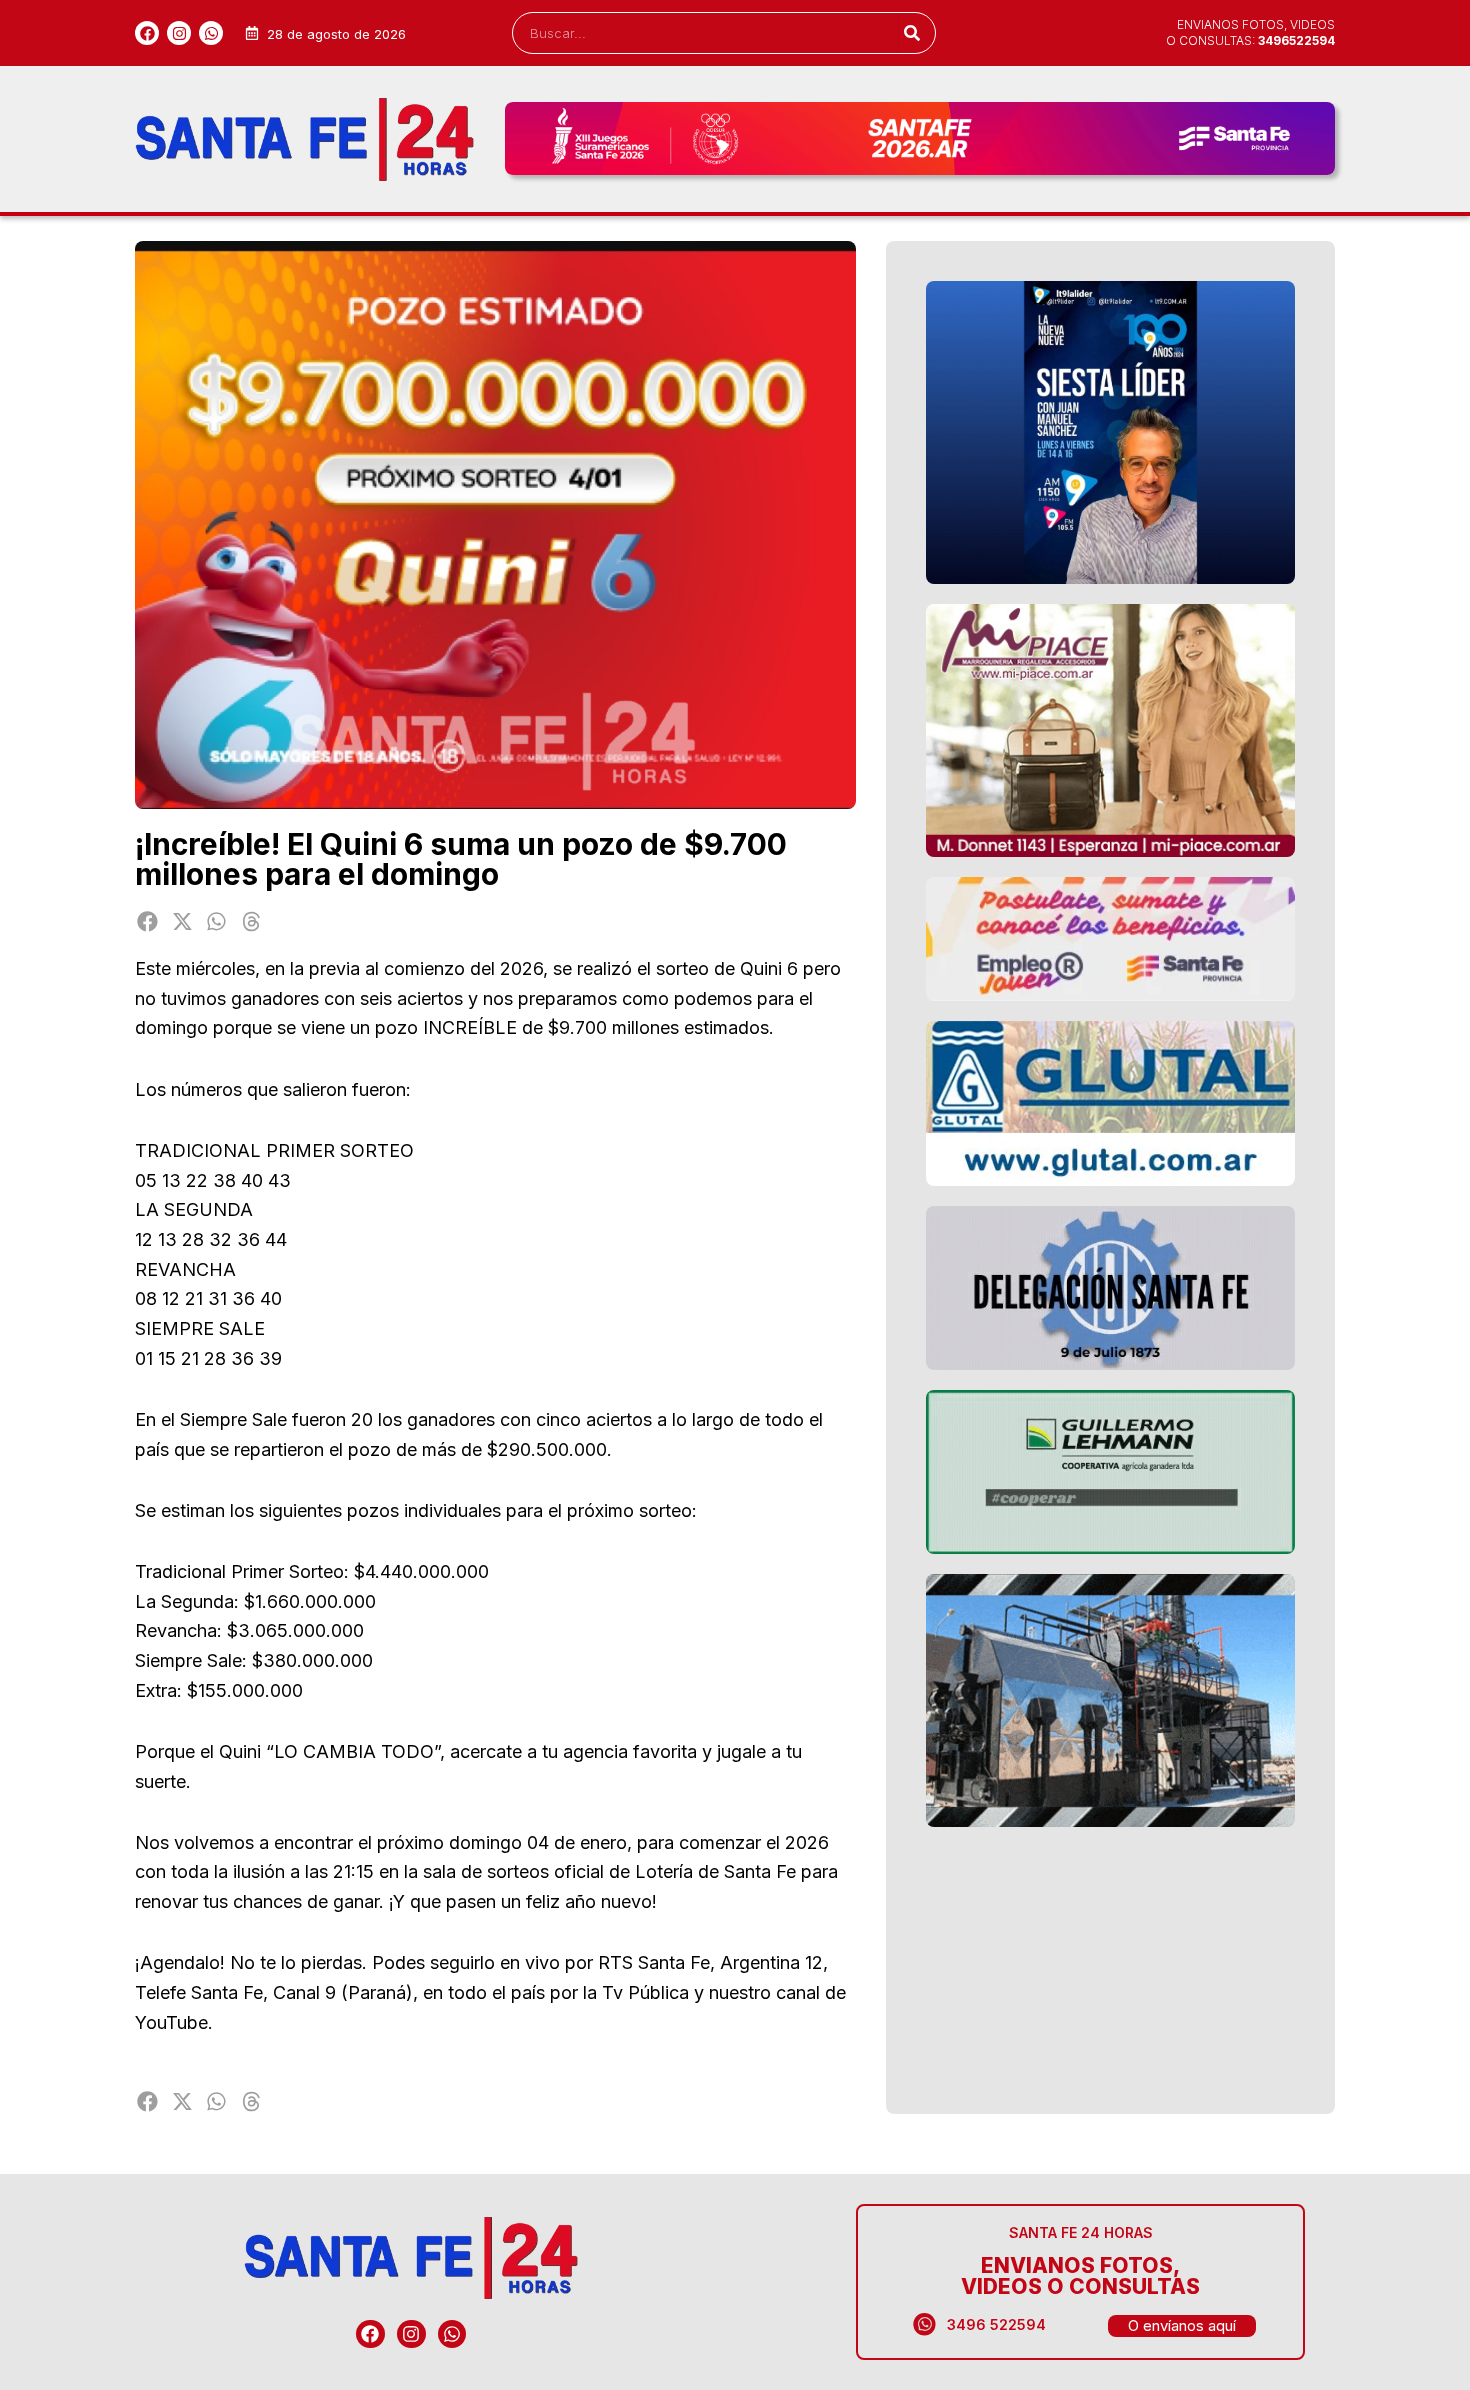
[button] (147, 921)
